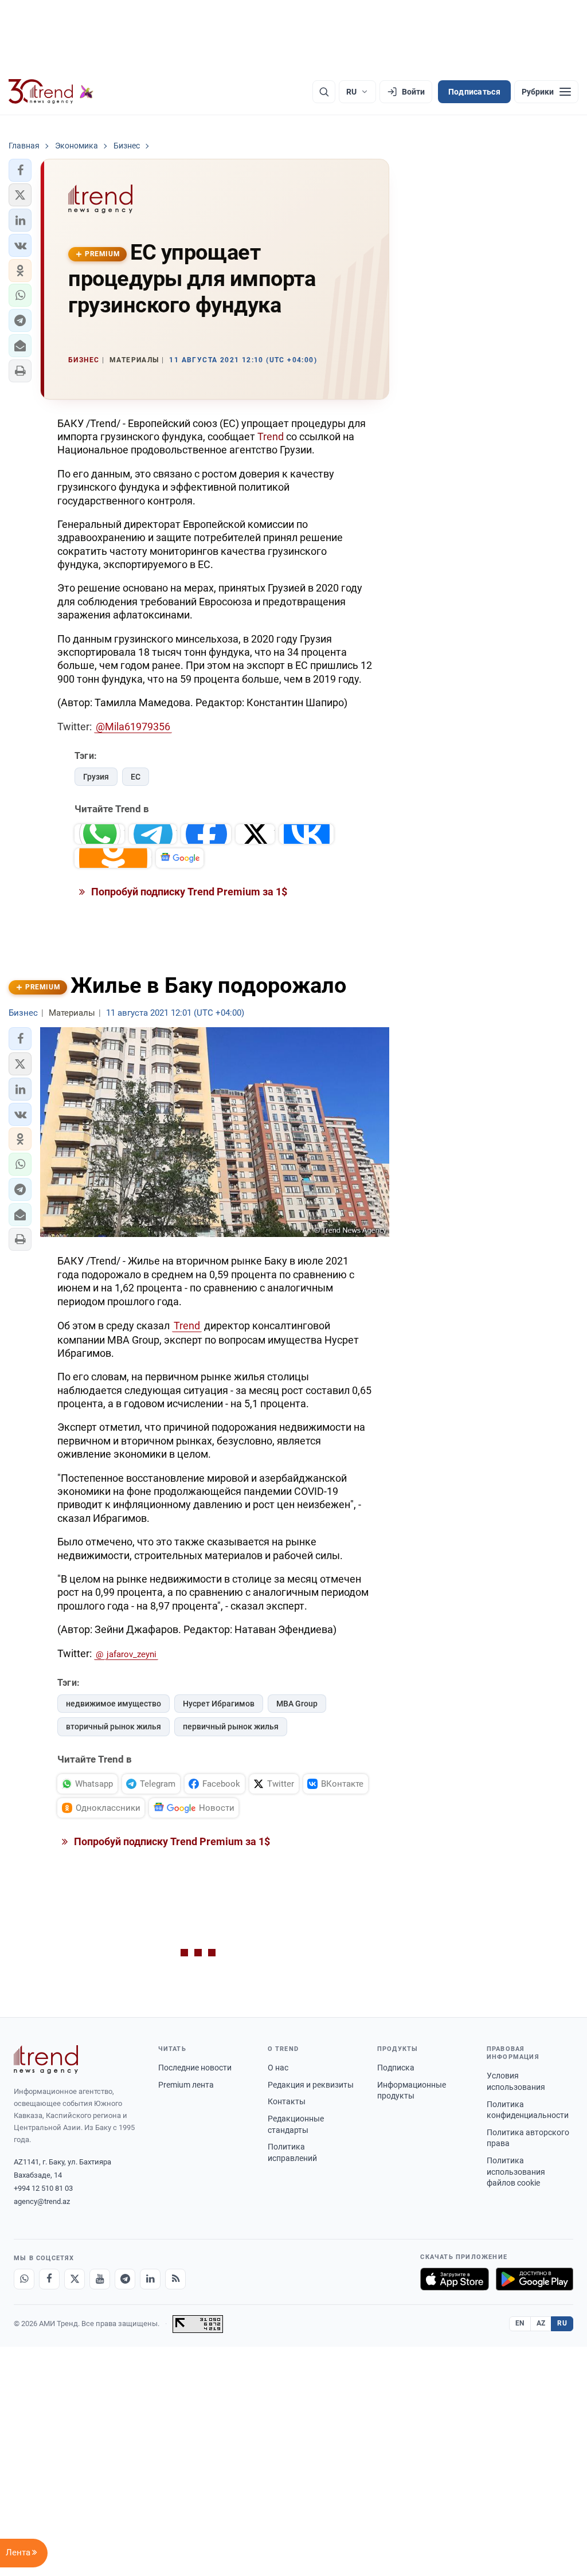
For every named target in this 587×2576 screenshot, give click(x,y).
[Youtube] (100, 2279)
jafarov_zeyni (132, 1654)
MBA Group (297, 1704)
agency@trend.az (42, 2201)
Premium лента (186, 2085)
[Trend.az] (51, 92)
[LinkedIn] (150, 2279)
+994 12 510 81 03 (43, 2188)
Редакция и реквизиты (311, 2085)
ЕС (136, 777)
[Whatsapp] (24, 2279)
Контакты (287, 2101)
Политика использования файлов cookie (516, 2172)
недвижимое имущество (114, 1704)
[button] (20, 170)
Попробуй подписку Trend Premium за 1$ (188, 892)
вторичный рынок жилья (114, 1727)
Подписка (396, 2068)
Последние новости (195, 2068)
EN (520, 2323)
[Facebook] (49, 2279)
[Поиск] (324, 92)
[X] (75, 2279)
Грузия (96, 777)
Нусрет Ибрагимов (219, 1704)
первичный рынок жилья (231, 1727)
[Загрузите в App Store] (455, 2279)
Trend (271, 436)
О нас (278, 2068)
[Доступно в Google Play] (535, 2279)
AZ (541, 2323)
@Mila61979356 (133, 727)
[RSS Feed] (175, 2279)
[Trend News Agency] (46, 2060)
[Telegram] (125, 2279)
